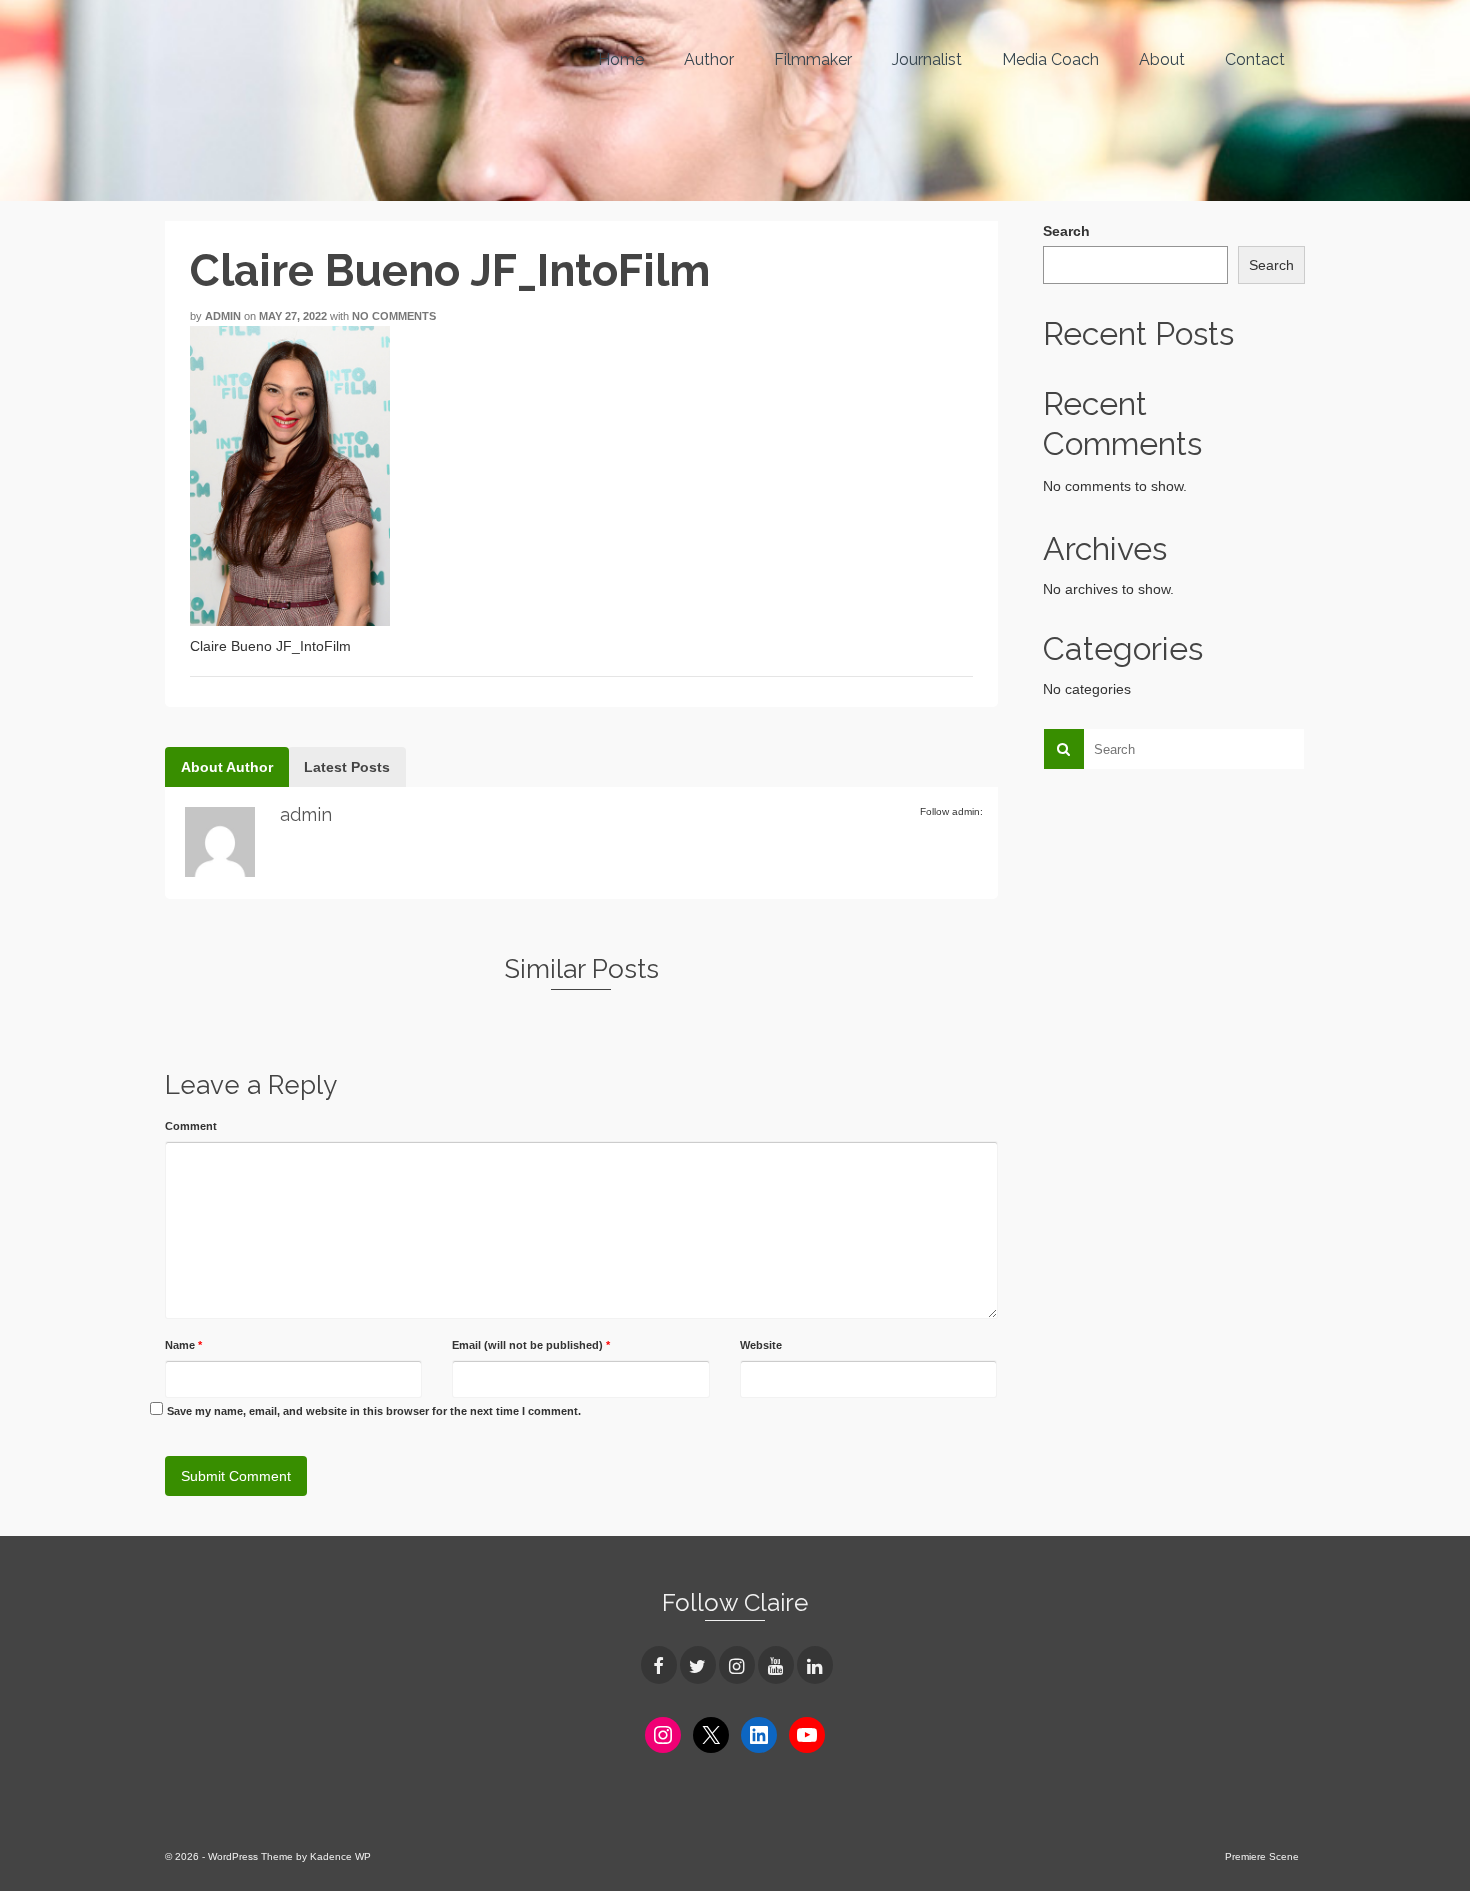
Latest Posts (347, 767)
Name (183, 1345)
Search (1066, 231)
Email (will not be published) (531, 1345)
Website (761, 1345)
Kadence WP (340, 1856)
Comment (191, 1126)
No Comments (394, 316)
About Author (227, 767)
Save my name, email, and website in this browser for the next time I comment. (374, 1411)
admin (223, 316)
